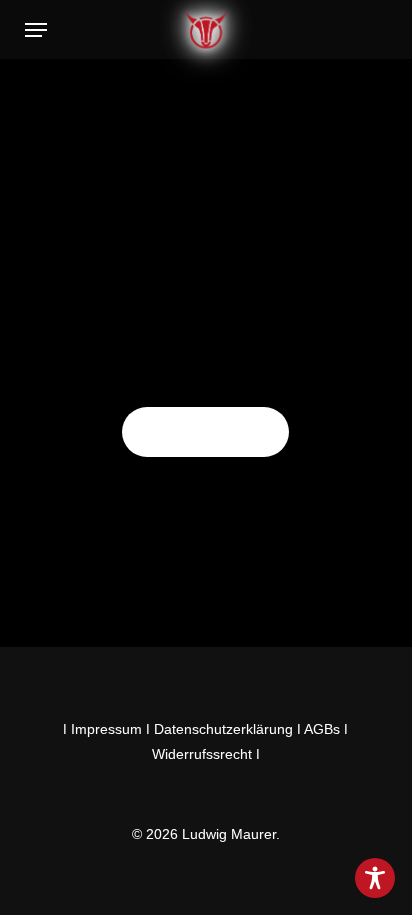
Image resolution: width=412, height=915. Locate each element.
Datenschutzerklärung (223, 729)
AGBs (322, 729)
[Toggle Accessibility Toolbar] (375, 878)
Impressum (106, 729)
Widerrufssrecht (202, 754)
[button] (36, 30)
